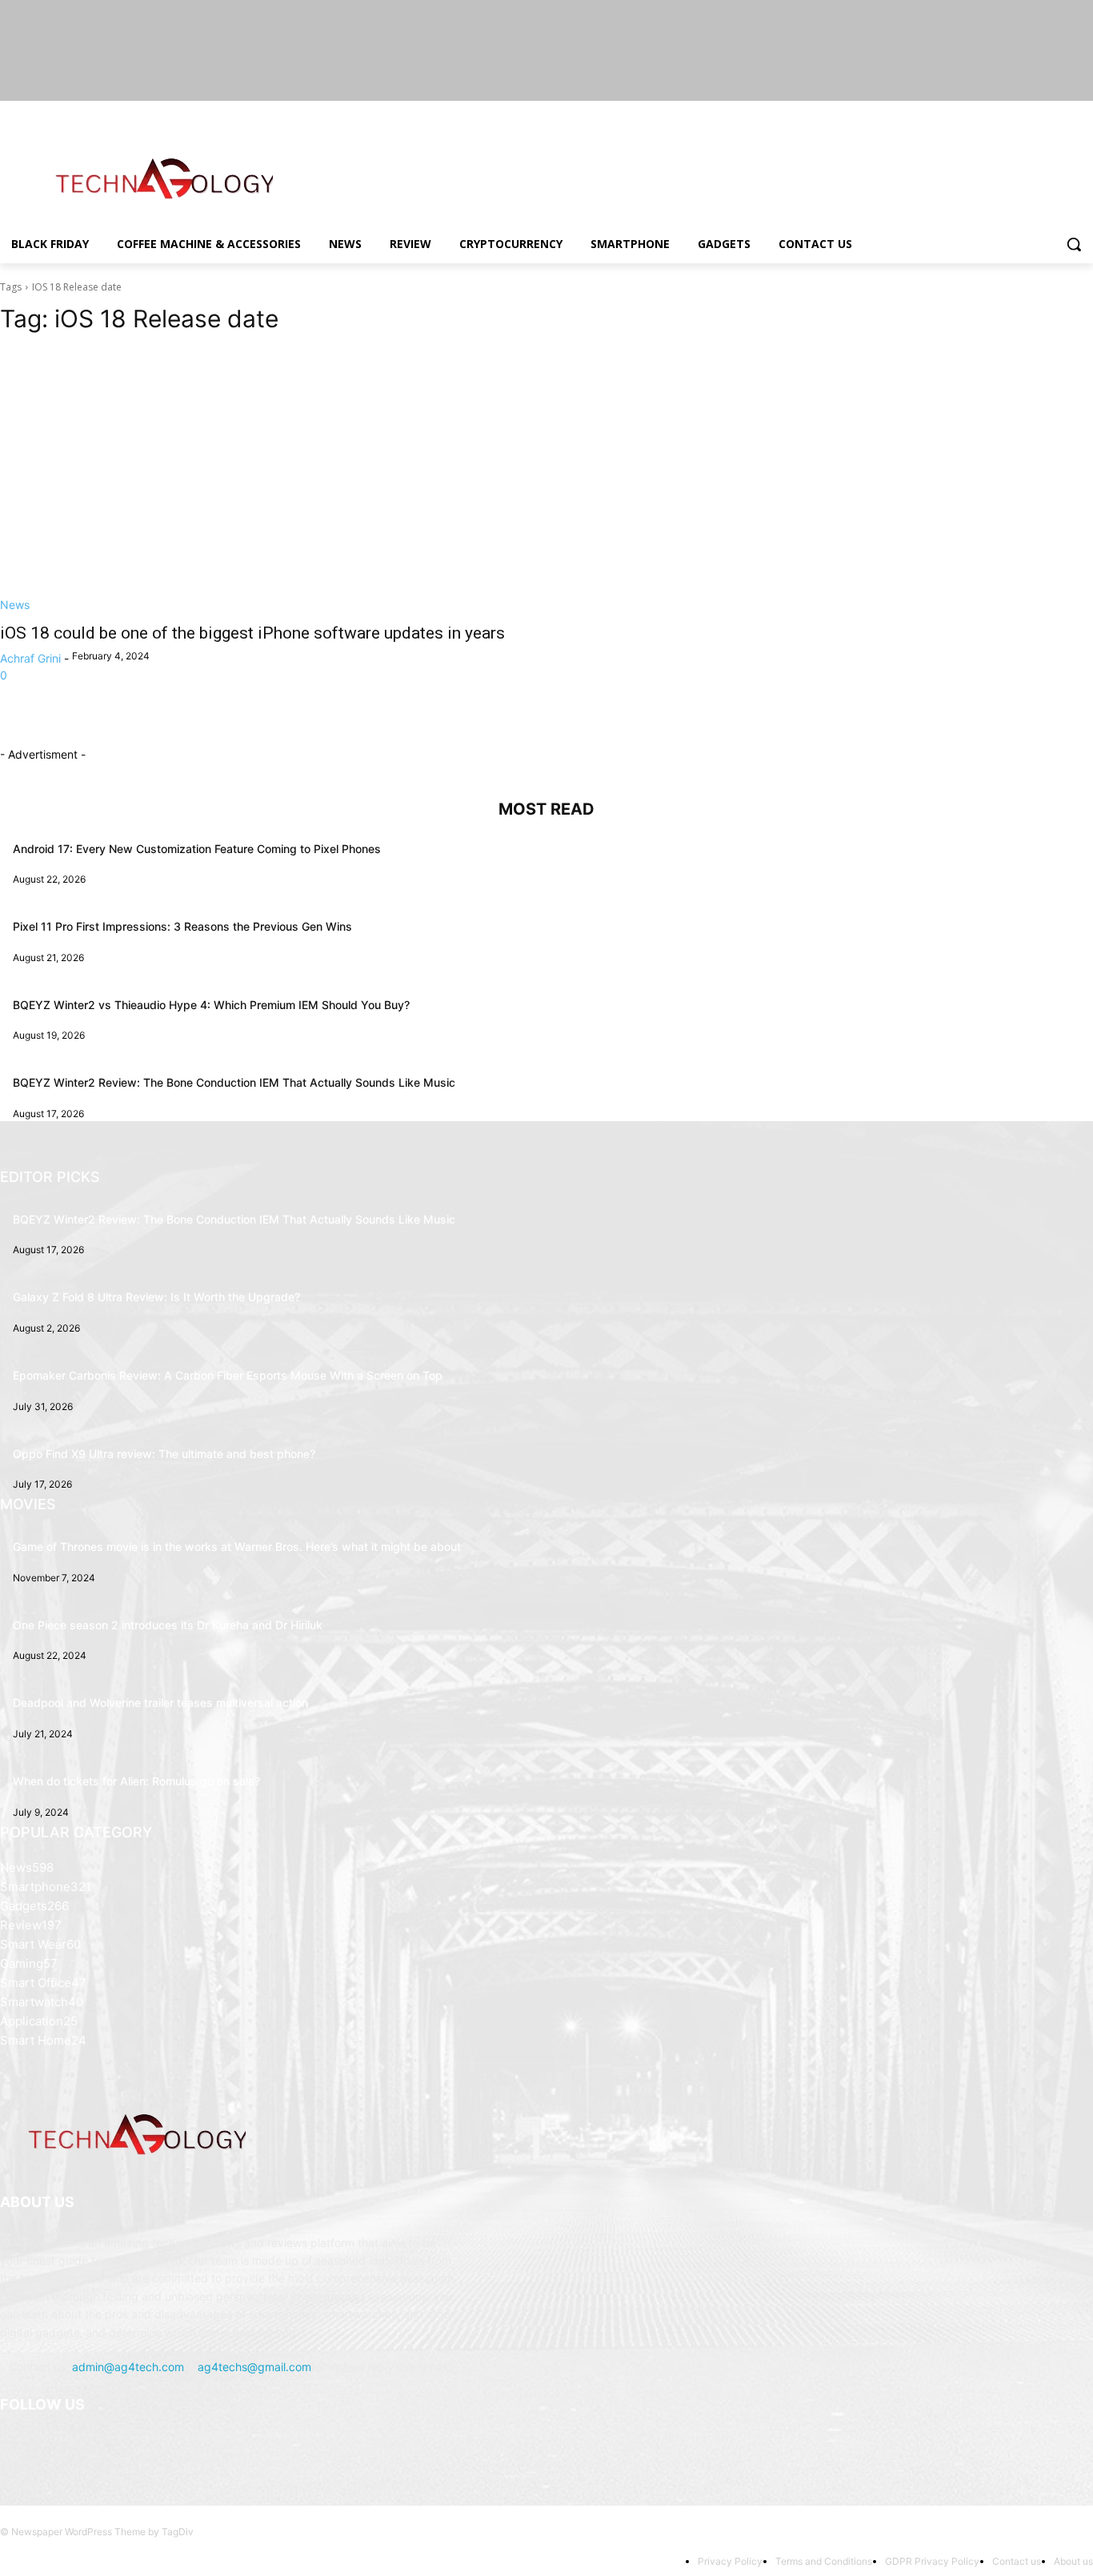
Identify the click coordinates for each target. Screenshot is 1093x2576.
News (15, 605)
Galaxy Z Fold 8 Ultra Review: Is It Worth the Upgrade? (156, 1297)
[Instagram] (1017, 112)
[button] (1074, 244)
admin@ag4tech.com (128, 2367)
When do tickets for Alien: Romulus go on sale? (136, 1781)
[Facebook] (995, 112)
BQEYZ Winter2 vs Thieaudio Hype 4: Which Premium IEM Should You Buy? (211, 1005)
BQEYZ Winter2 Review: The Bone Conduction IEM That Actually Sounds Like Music (234, 1082)
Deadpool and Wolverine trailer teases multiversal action (160, 1703)
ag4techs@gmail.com (254, 2367)
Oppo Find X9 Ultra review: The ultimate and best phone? (164, 1454)
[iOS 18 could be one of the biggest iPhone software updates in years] (264, 481)
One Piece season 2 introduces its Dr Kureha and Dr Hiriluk (168, 1625)
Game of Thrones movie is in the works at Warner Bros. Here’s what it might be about (237, 1546)
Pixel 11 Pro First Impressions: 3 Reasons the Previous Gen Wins (182, 926)
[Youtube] (1084, 112)
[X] (1040, 112)
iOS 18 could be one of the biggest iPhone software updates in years (252, 633)
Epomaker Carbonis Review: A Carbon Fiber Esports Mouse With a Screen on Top (228, 1375)
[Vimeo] (1061, 112)
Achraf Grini (30, 658)
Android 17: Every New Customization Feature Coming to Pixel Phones (197, 849)
